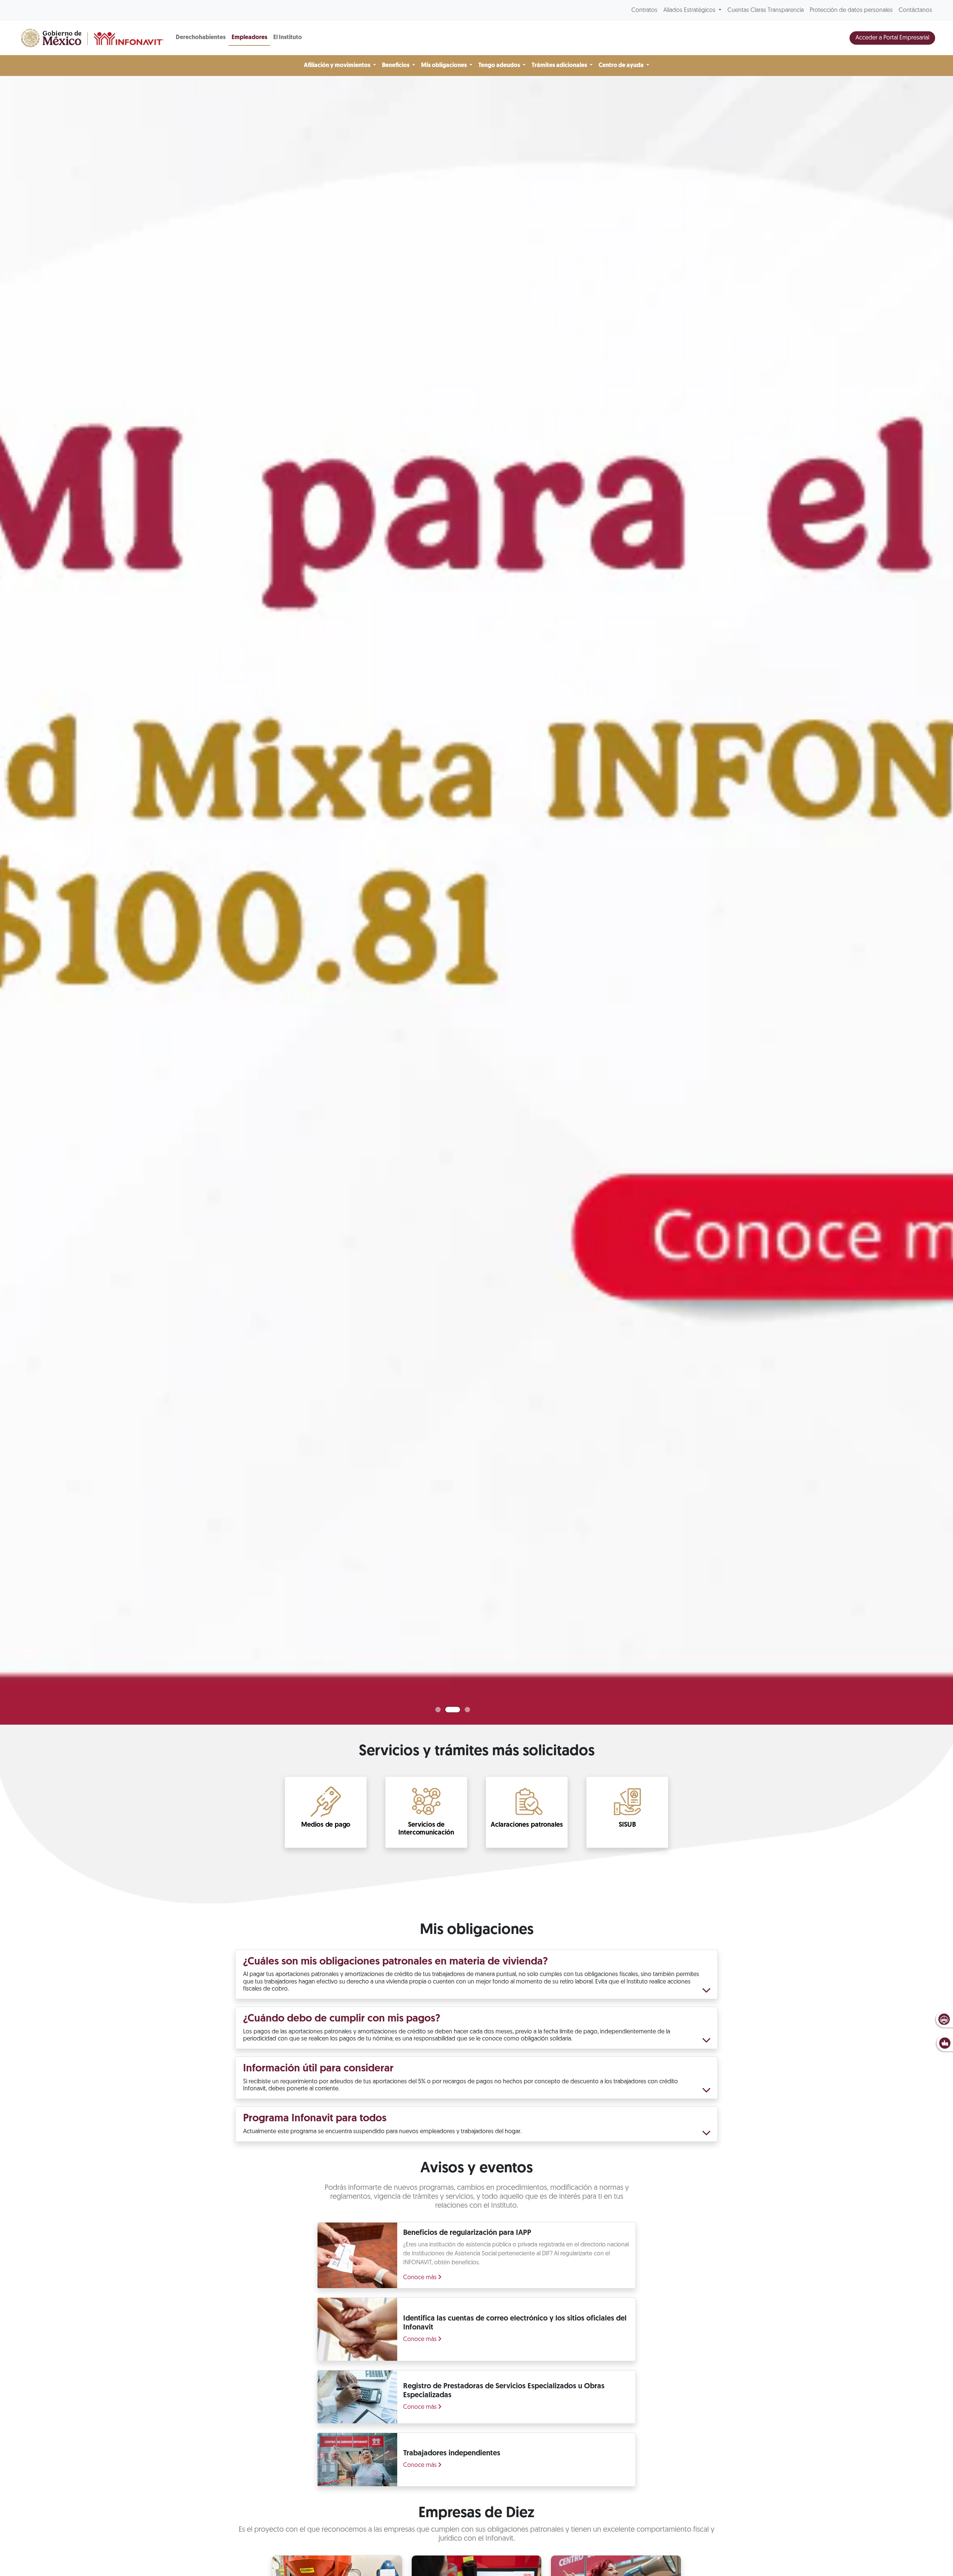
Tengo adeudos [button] (500, 66)
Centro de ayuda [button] (622, 66)
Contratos (644, 10)
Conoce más (421, 2278)
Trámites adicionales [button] (560, 66)
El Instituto (288, 38)
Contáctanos (915, 10)
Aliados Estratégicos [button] (690, 10)
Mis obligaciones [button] (444, 66)
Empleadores (249, 38)
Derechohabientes (201, 38)
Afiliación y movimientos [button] (338, 66)
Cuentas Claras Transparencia (766, 10)
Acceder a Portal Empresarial (892, 38)
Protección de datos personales (851, 10)
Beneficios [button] (396, 66)
